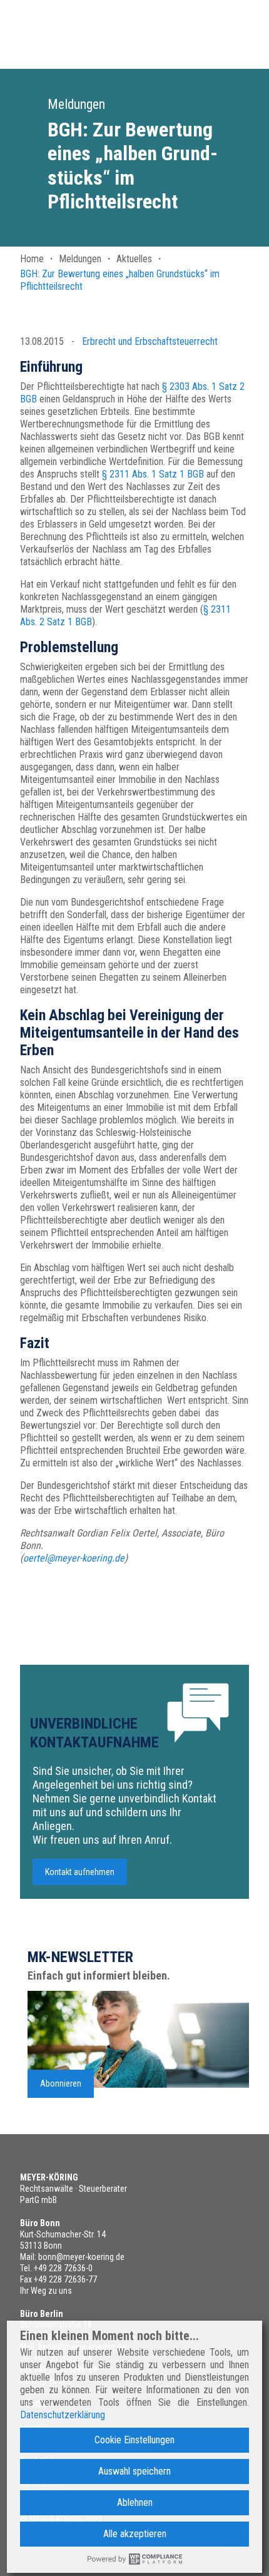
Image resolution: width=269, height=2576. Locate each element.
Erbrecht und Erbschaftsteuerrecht (150, 341)
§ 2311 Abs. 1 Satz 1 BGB (153, 474)
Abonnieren (61, 2083)
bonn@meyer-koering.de (81, 2257)
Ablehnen (135, 2502)
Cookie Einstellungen (134, 2440)
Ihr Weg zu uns (46, 2291)
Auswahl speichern (134, 2471)
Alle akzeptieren (135, 2534)
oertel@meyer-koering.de (74, 1558)
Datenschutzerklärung (63, 2415)
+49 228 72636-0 (63, 2268)
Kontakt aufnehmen (80, 1872)
